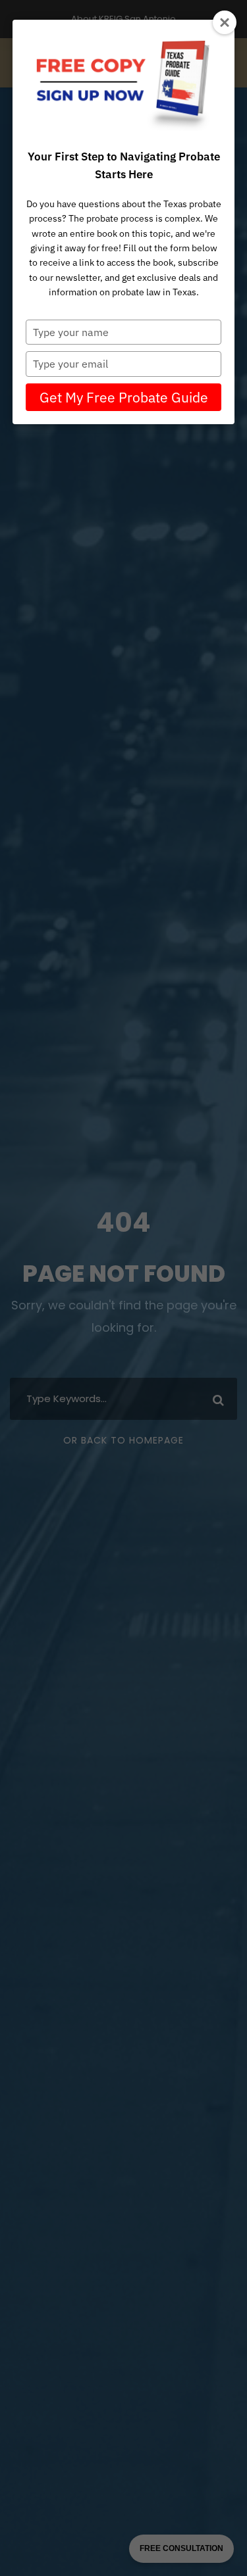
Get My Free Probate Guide (124, 397)
